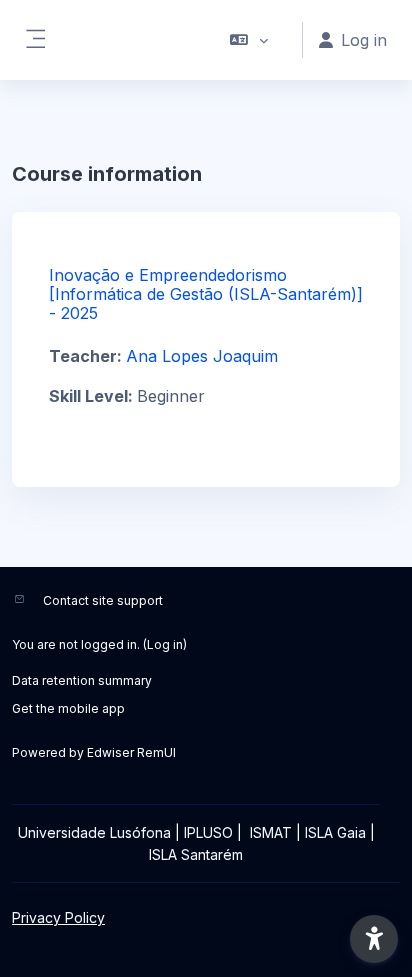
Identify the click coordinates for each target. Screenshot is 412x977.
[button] (249, 40)
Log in (165, 644)
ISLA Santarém (196, 854)
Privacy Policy (58, 917)
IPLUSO (208, 832)
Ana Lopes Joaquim (202, 356)
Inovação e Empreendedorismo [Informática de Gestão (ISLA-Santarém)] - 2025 (206, 294)
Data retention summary (82, 680)
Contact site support (103, 600)
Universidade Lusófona (94, 832)
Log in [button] (364, 40)
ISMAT (271, 832)
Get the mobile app (68, 708)
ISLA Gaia (335, 832)
